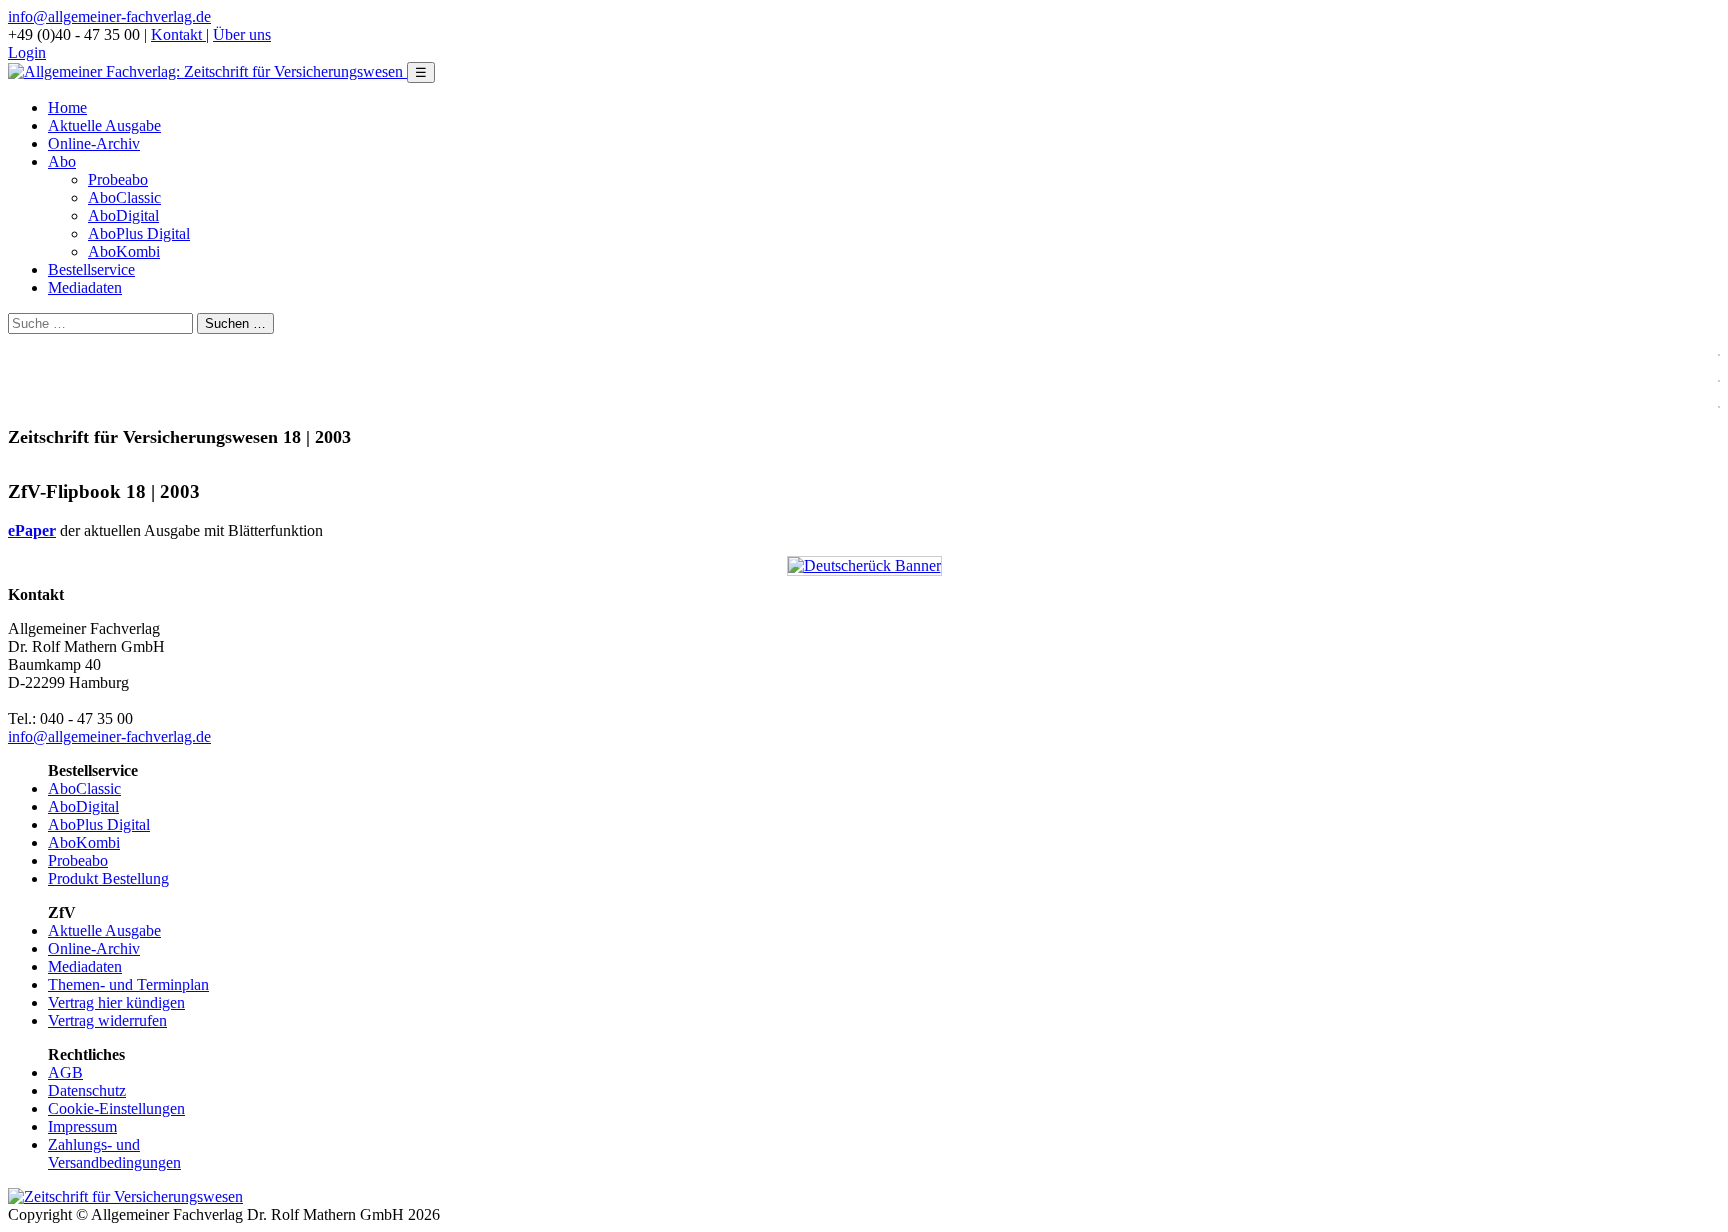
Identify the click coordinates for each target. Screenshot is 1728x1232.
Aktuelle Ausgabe (104, 125)
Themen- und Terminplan (128, 984)
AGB (65, 1072)
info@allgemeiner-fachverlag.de (109, 16)
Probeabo (118, 179)
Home (67, 107)
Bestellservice (91, 269)
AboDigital (123, 215)
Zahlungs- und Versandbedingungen (114, 1153)
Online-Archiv (94, 143)
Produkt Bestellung (108, 878)
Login (27, 52)
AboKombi (124, 251)
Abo (62, 161)
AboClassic (124, 197)
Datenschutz (87, 1090)
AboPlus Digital (139, 233)
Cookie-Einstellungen (116, 1108)
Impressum (82, 1126)
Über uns (242, 34)
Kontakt (178, 34)
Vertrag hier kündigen (116, 1002)
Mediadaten (85, 287)
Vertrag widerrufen (107, 1020)
